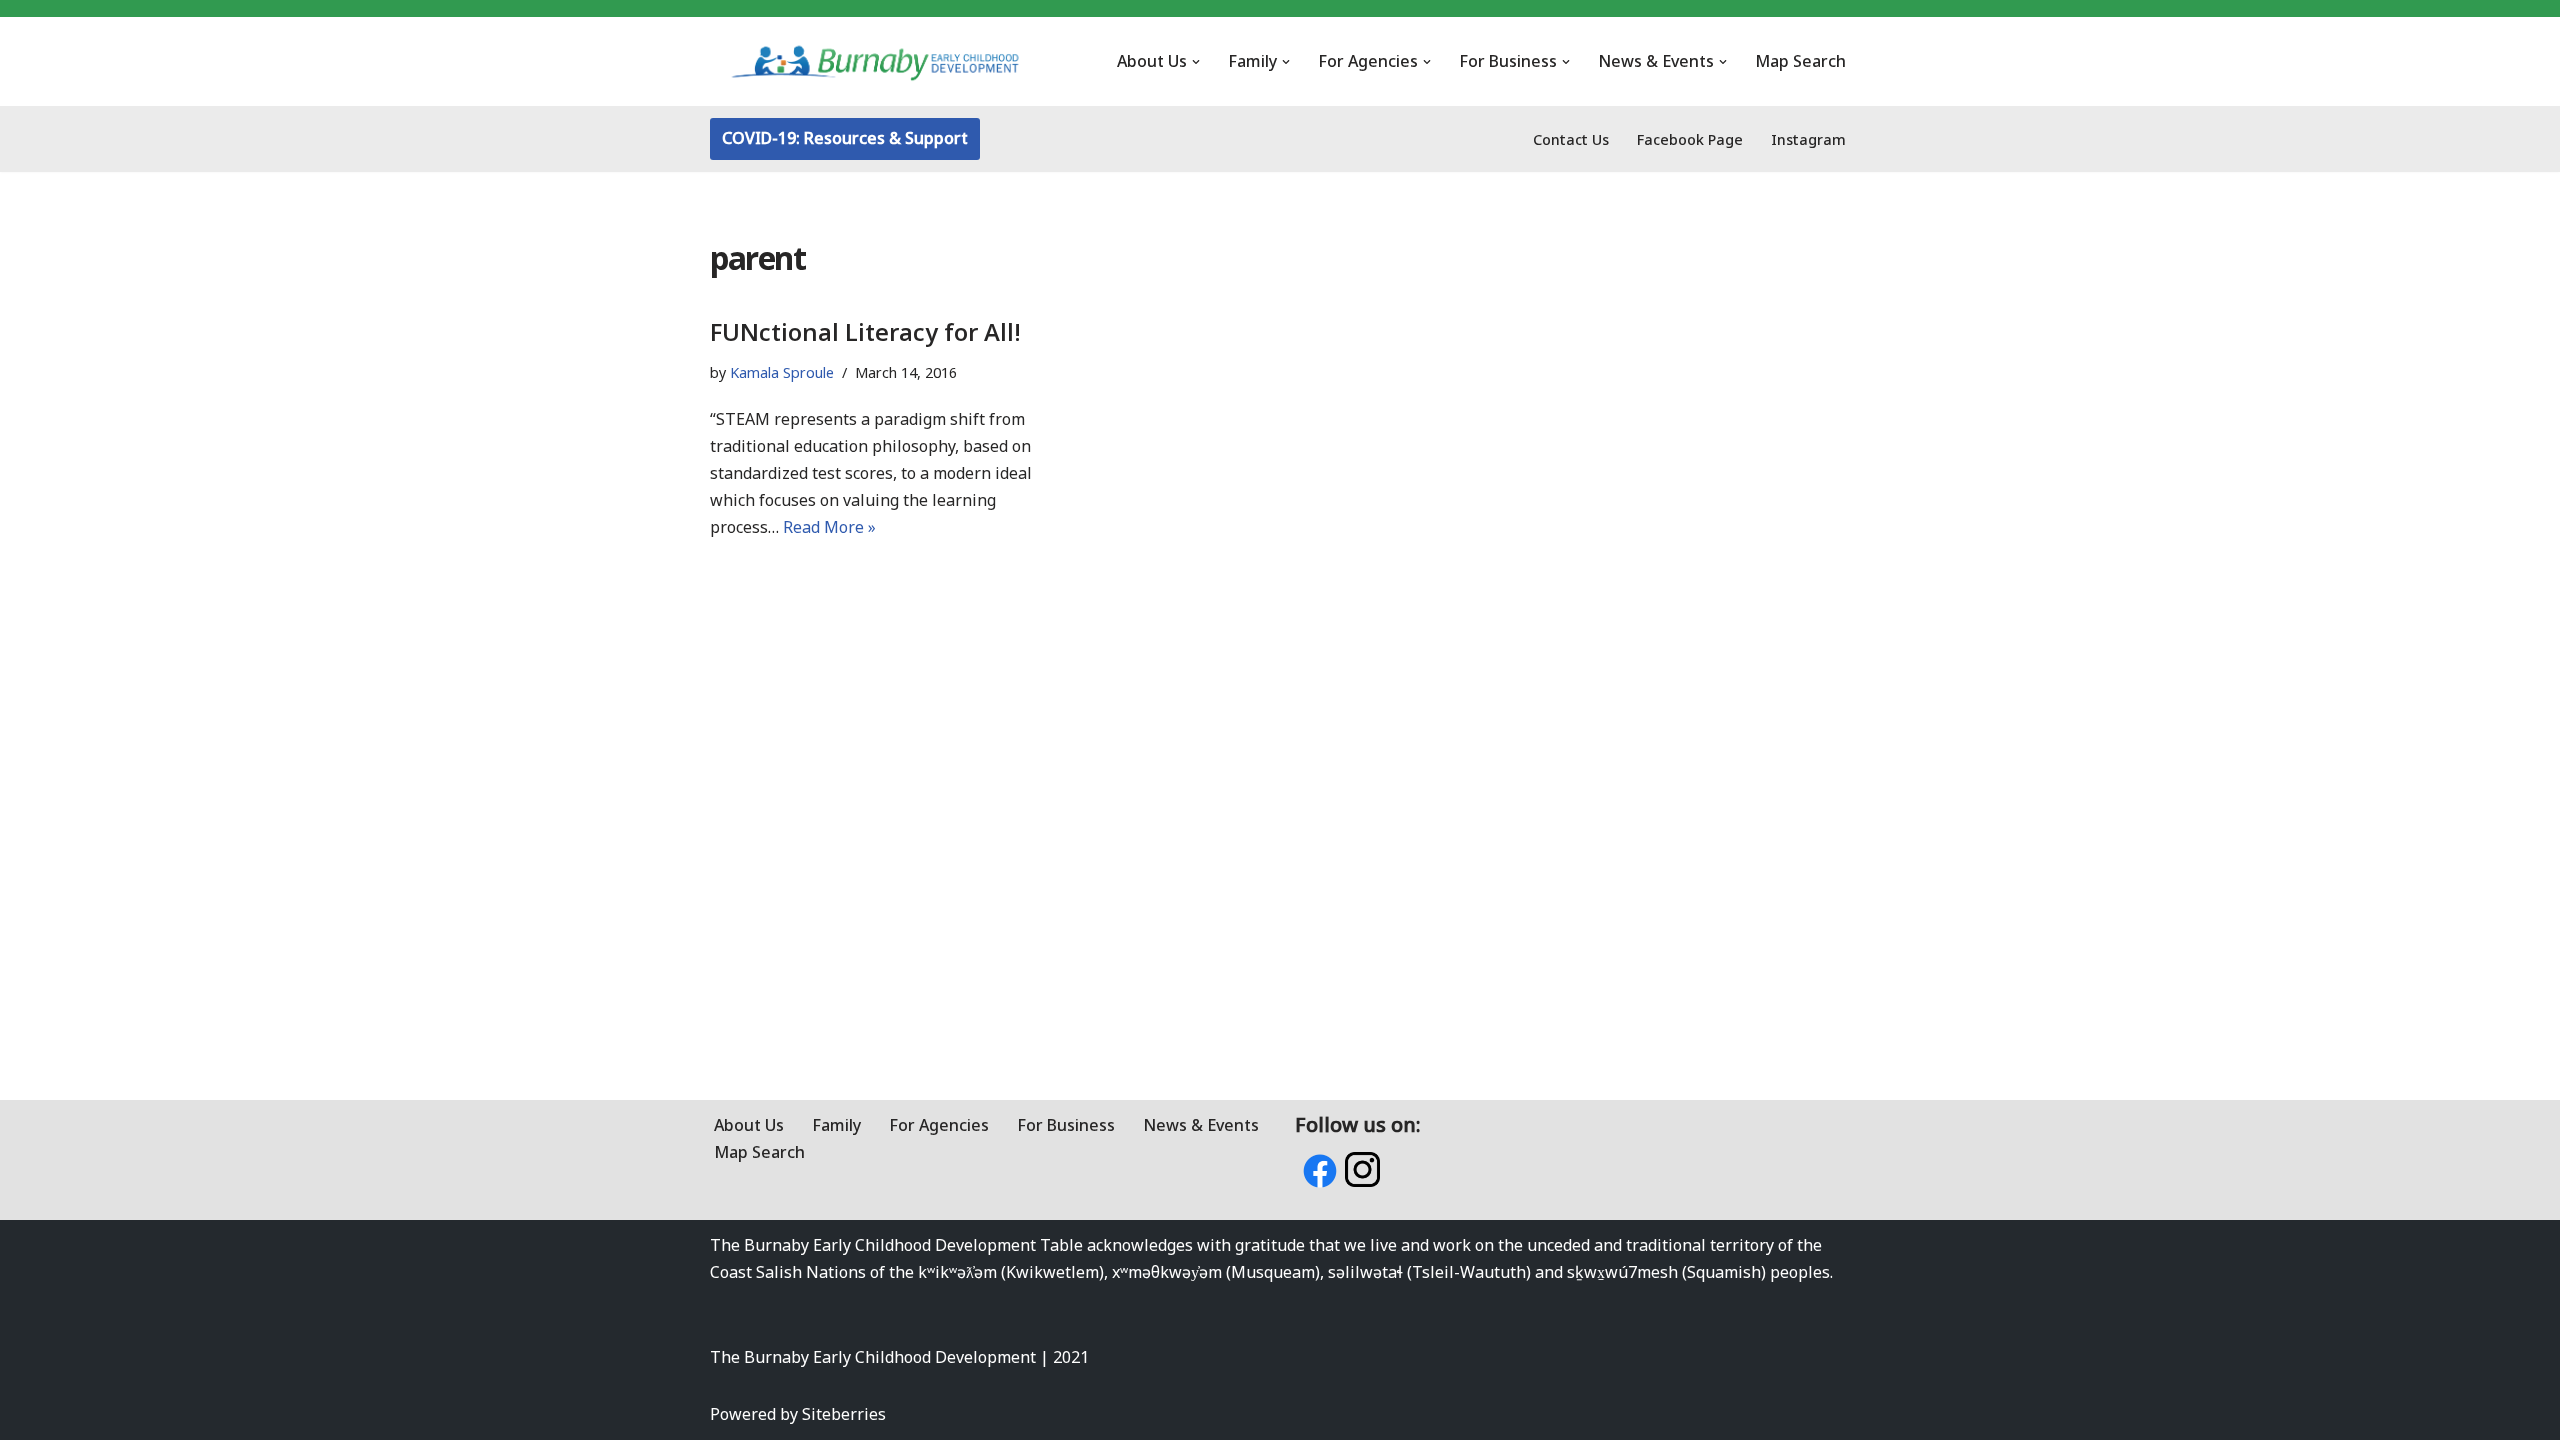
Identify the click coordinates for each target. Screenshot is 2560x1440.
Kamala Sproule (782, 372)
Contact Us (1571, 139)
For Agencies (939, 1125)
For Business (1066, 1125)
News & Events (1201, 1125)
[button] (1196, 62)
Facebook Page (1690, 139)
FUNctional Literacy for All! (865, 331)
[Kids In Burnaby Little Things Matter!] (875, 61)
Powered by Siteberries (798, 1414)
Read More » (829, 527)
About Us (749, 1125)
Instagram (1808, 139)
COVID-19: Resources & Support (845, 138)
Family (836, 1125)
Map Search (1800, 61)
